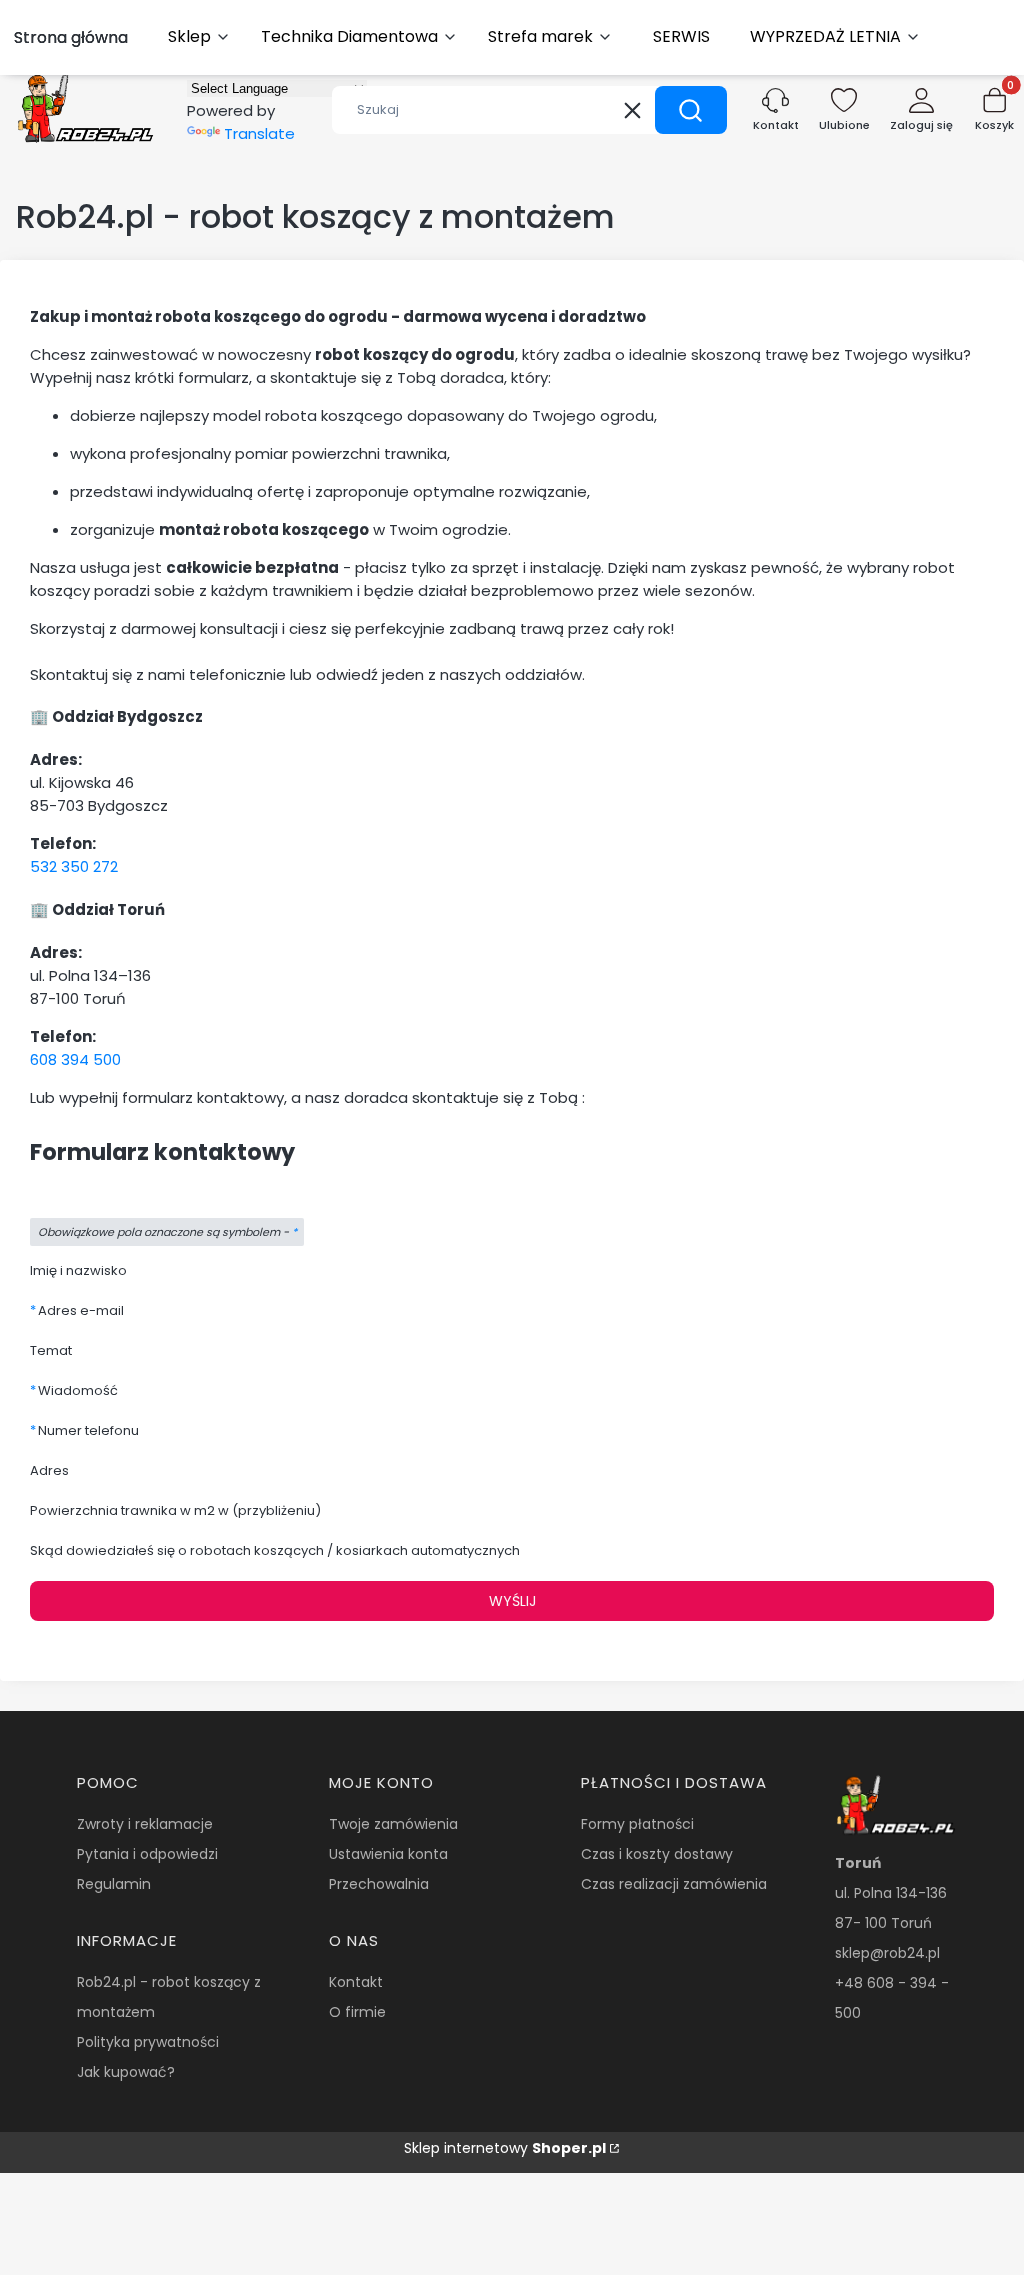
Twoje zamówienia (393, 1824)
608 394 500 (75, 1059)
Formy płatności (637, 1824)
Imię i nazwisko (78, 1270)
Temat (51, 1350)
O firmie (357, 2012)
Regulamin (114, 1884)
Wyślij (512, 1601)
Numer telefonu (88, 1430)
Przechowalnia (379, 1884)
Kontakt (356, 1982)
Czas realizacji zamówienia (674, 1884)
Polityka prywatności (148, 2042)
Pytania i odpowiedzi (147, 1854)
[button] (691, 110)
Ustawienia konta (388, 1854)
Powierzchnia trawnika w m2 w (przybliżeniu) (175, 1510)
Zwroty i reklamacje (145, 1824)
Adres (49, 1470)
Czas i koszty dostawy (657, 1854)
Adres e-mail (81, 1310)
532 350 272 (74, 866)
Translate (259, 133)
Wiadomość (78, 1390)
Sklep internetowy (505, 2148)
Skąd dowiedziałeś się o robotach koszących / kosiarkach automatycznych (275, 1550)
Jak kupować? (126, 2072)
